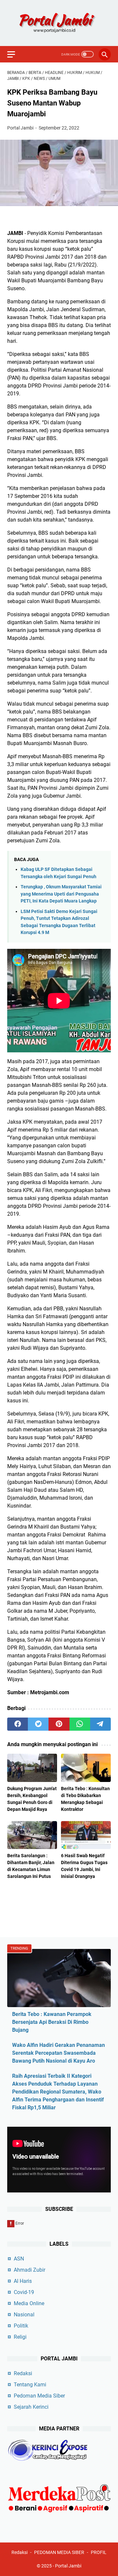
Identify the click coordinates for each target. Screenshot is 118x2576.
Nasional (24, 2315)
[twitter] (38, 1724)
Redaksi (23, 2373)
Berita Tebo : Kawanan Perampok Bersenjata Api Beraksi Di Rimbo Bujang (52, 2022)
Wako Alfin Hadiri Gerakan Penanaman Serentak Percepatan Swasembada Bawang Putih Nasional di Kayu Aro (59, 2053)
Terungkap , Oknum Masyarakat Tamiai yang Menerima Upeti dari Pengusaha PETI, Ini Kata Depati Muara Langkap (61, 894)
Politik (21, 2326)
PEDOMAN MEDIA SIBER (59, 2552)
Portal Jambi (68, 2566)
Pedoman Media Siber (39, 2396)
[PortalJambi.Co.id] (59, 23)
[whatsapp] (80, 1724)
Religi (20, 2337)
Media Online (29, 2303)
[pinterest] (59, 1724)
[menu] (15, 54)
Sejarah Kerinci (31, 2407)
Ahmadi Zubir (29, 2270)
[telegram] (100, 1724)
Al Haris (23, 2281)
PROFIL (99, 2552)
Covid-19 (24, 2292)
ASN (19, 2259)
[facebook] (18, 1724)
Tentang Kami (30, 2385)
